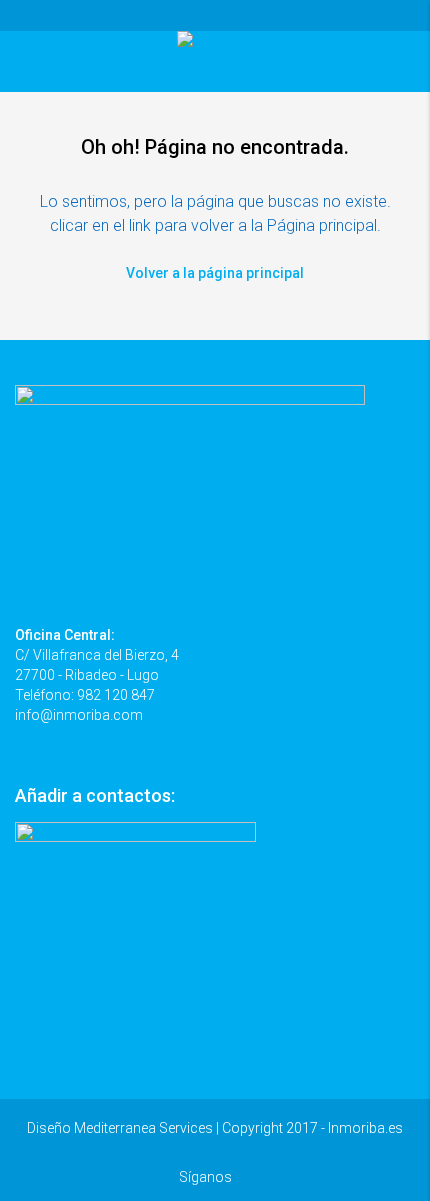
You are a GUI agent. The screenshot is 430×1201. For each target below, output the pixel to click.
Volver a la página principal (215, 273)
